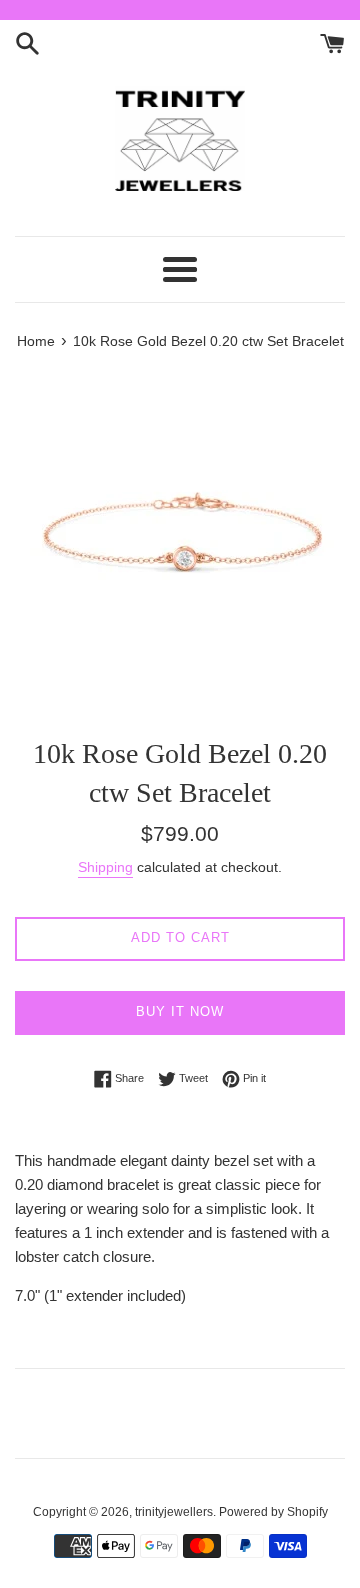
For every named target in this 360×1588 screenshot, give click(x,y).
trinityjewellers (174, 1512)
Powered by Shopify (273, 1512)
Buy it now (180, 1011)
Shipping (105, 867)
